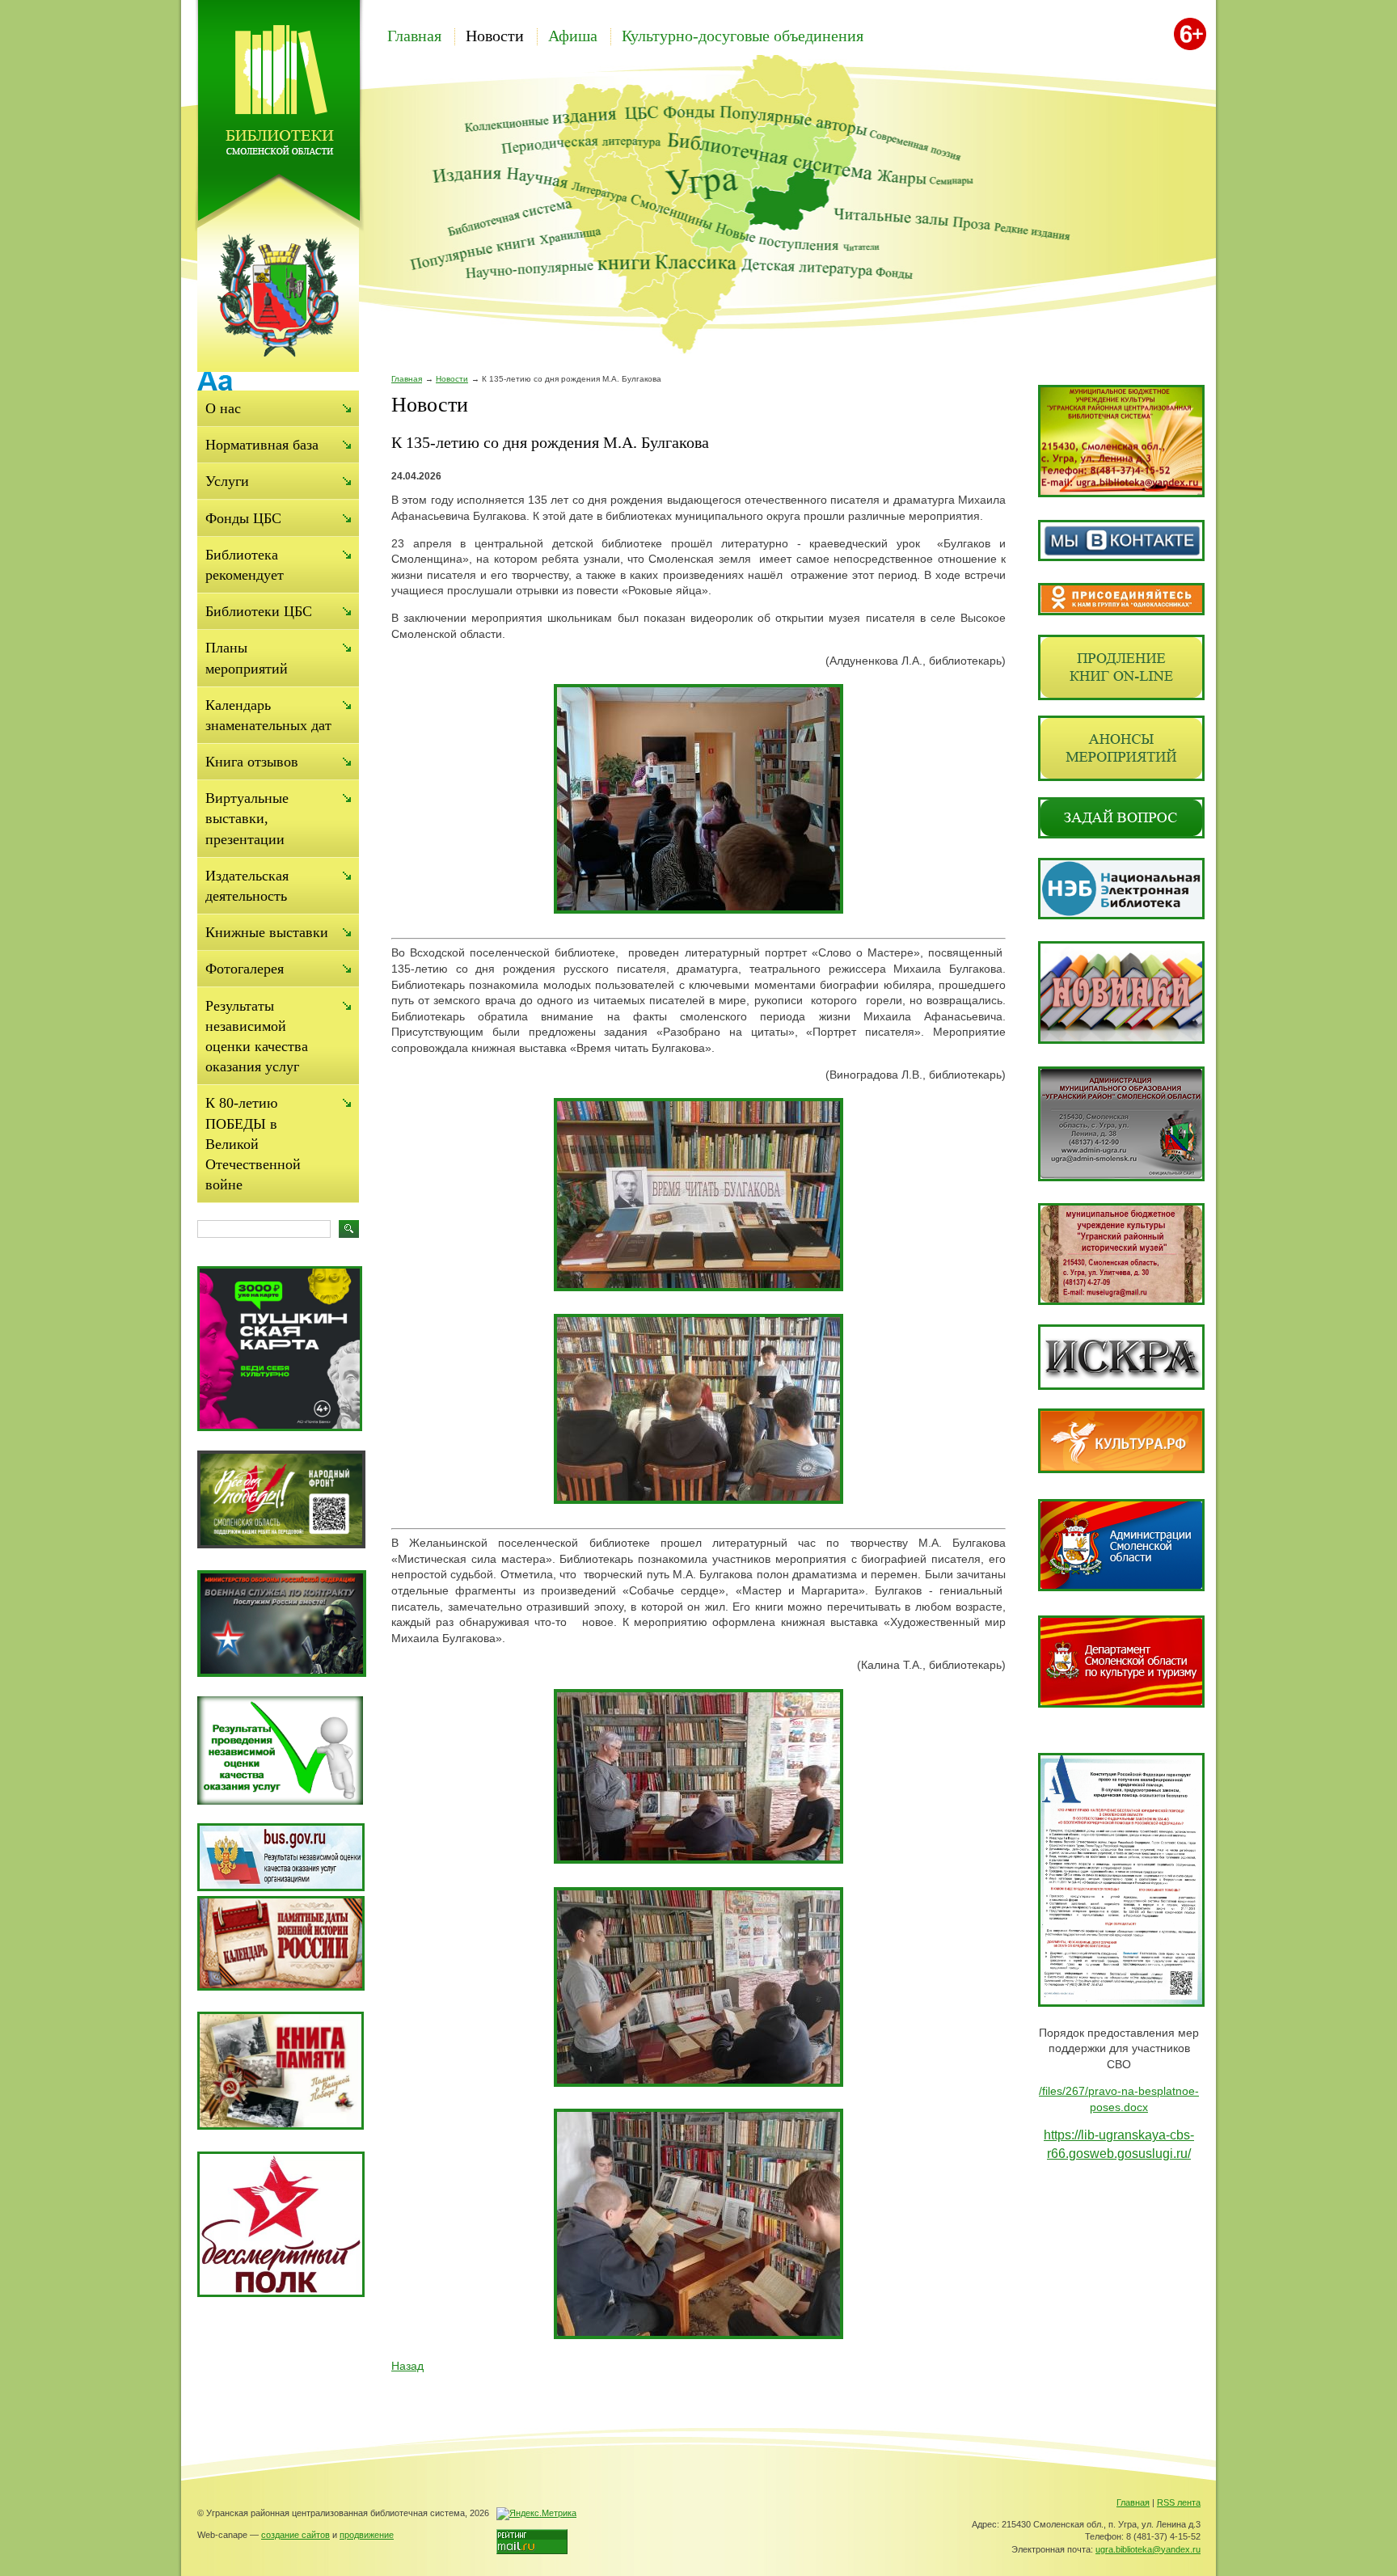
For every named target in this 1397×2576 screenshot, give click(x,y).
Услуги (227, 481)
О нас (223, 408)
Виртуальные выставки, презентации (247, 818)
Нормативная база (262, 445)
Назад (407, 2366)
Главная (414, 36)
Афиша (573, 36)
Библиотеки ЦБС (259, 611)
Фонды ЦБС (243, 518)
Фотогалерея (245, 969)
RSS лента (1179, 2502)
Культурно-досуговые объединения (743, 36)
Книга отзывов (252, 762)
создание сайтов (295, 2535)
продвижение (367, 2535)
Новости (495, 36)
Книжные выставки (267, 932)
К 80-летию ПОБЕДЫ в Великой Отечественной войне (253, 1144)
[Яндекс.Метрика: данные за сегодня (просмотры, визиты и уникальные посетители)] (536, 2514)
